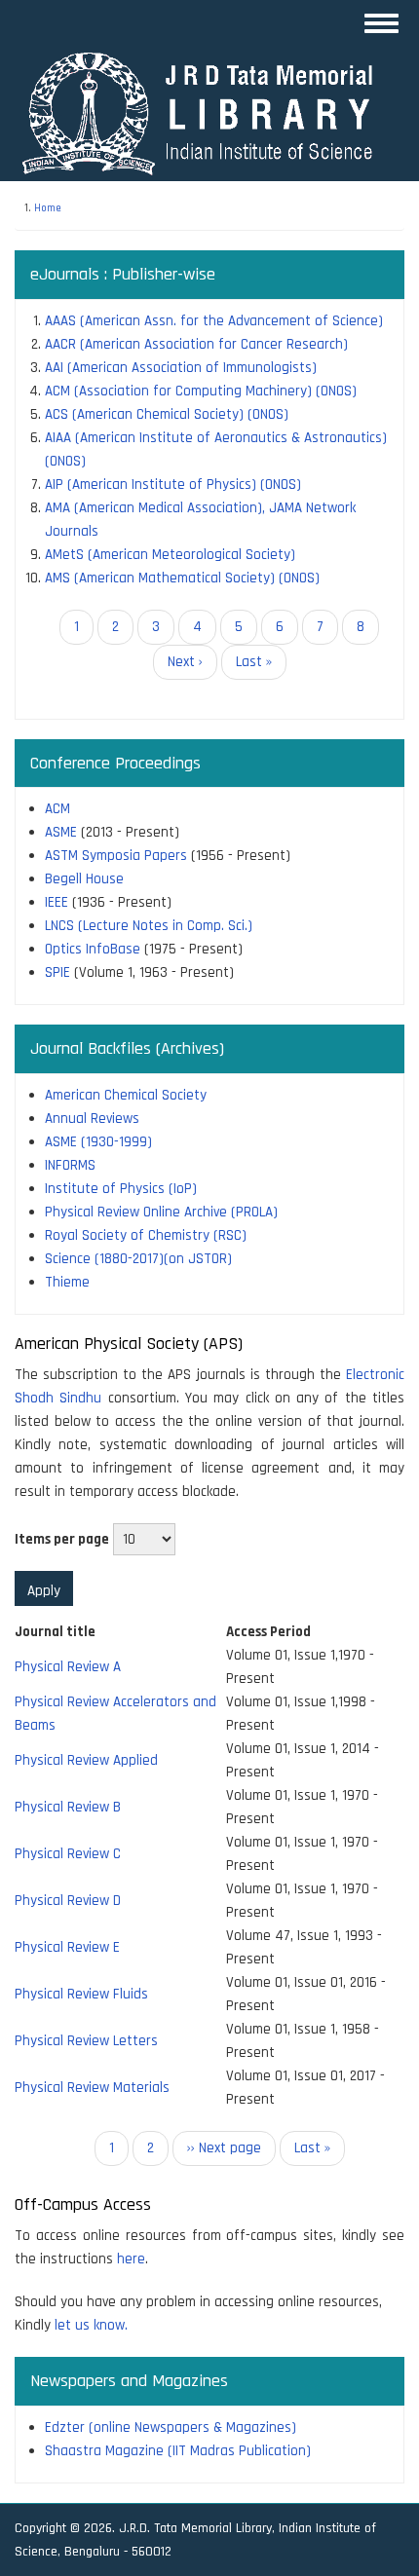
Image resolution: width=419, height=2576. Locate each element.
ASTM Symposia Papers (116, 856)
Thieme (67, 1282)
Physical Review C (68, 1854)
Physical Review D (68, 1901)
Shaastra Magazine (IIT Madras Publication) (178, 2451)
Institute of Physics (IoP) (121, 1189)
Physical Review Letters (86, 2041)
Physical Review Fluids (81, 1994)
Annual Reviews (92, 1119)
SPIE (57, 972)
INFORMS (70, 1165)
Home (47, 208)
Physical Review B (68, 1807)
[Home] (207, 112)
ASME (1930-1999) (98, 1142)
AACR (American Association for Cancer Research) (196, 344)
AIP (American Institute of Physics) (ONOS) (173, 485)
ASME (61, 832)
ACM (57, 809)
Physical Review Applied (86, 1760)
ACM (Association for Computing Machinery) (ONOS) (201, 391)
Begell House (84, 879)
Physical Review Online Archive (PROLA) (161, 1212)
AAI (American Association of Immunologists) (181, 368)
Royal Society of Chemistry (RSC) (146, 1235)
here (131, 2259)
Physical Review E (67, 1947)
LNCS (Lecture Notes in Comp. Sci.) (149, 926)
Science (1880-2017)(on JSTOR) (138, 1259)
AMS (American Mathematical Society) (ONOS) (182, 578)
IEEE (57, 902)
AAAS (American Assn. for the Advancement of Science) (214, 321)
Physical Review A (68, 1667)
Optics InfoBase (93, 949)
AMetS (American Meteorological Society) (170, 555)
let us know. (91, 2325)
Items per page (62, 1539)
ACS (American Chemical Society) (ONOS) (167, 414)
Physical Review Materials (92, 2088)
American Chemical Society (126, 1095)
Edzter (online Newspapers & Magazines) (171, 2427)
